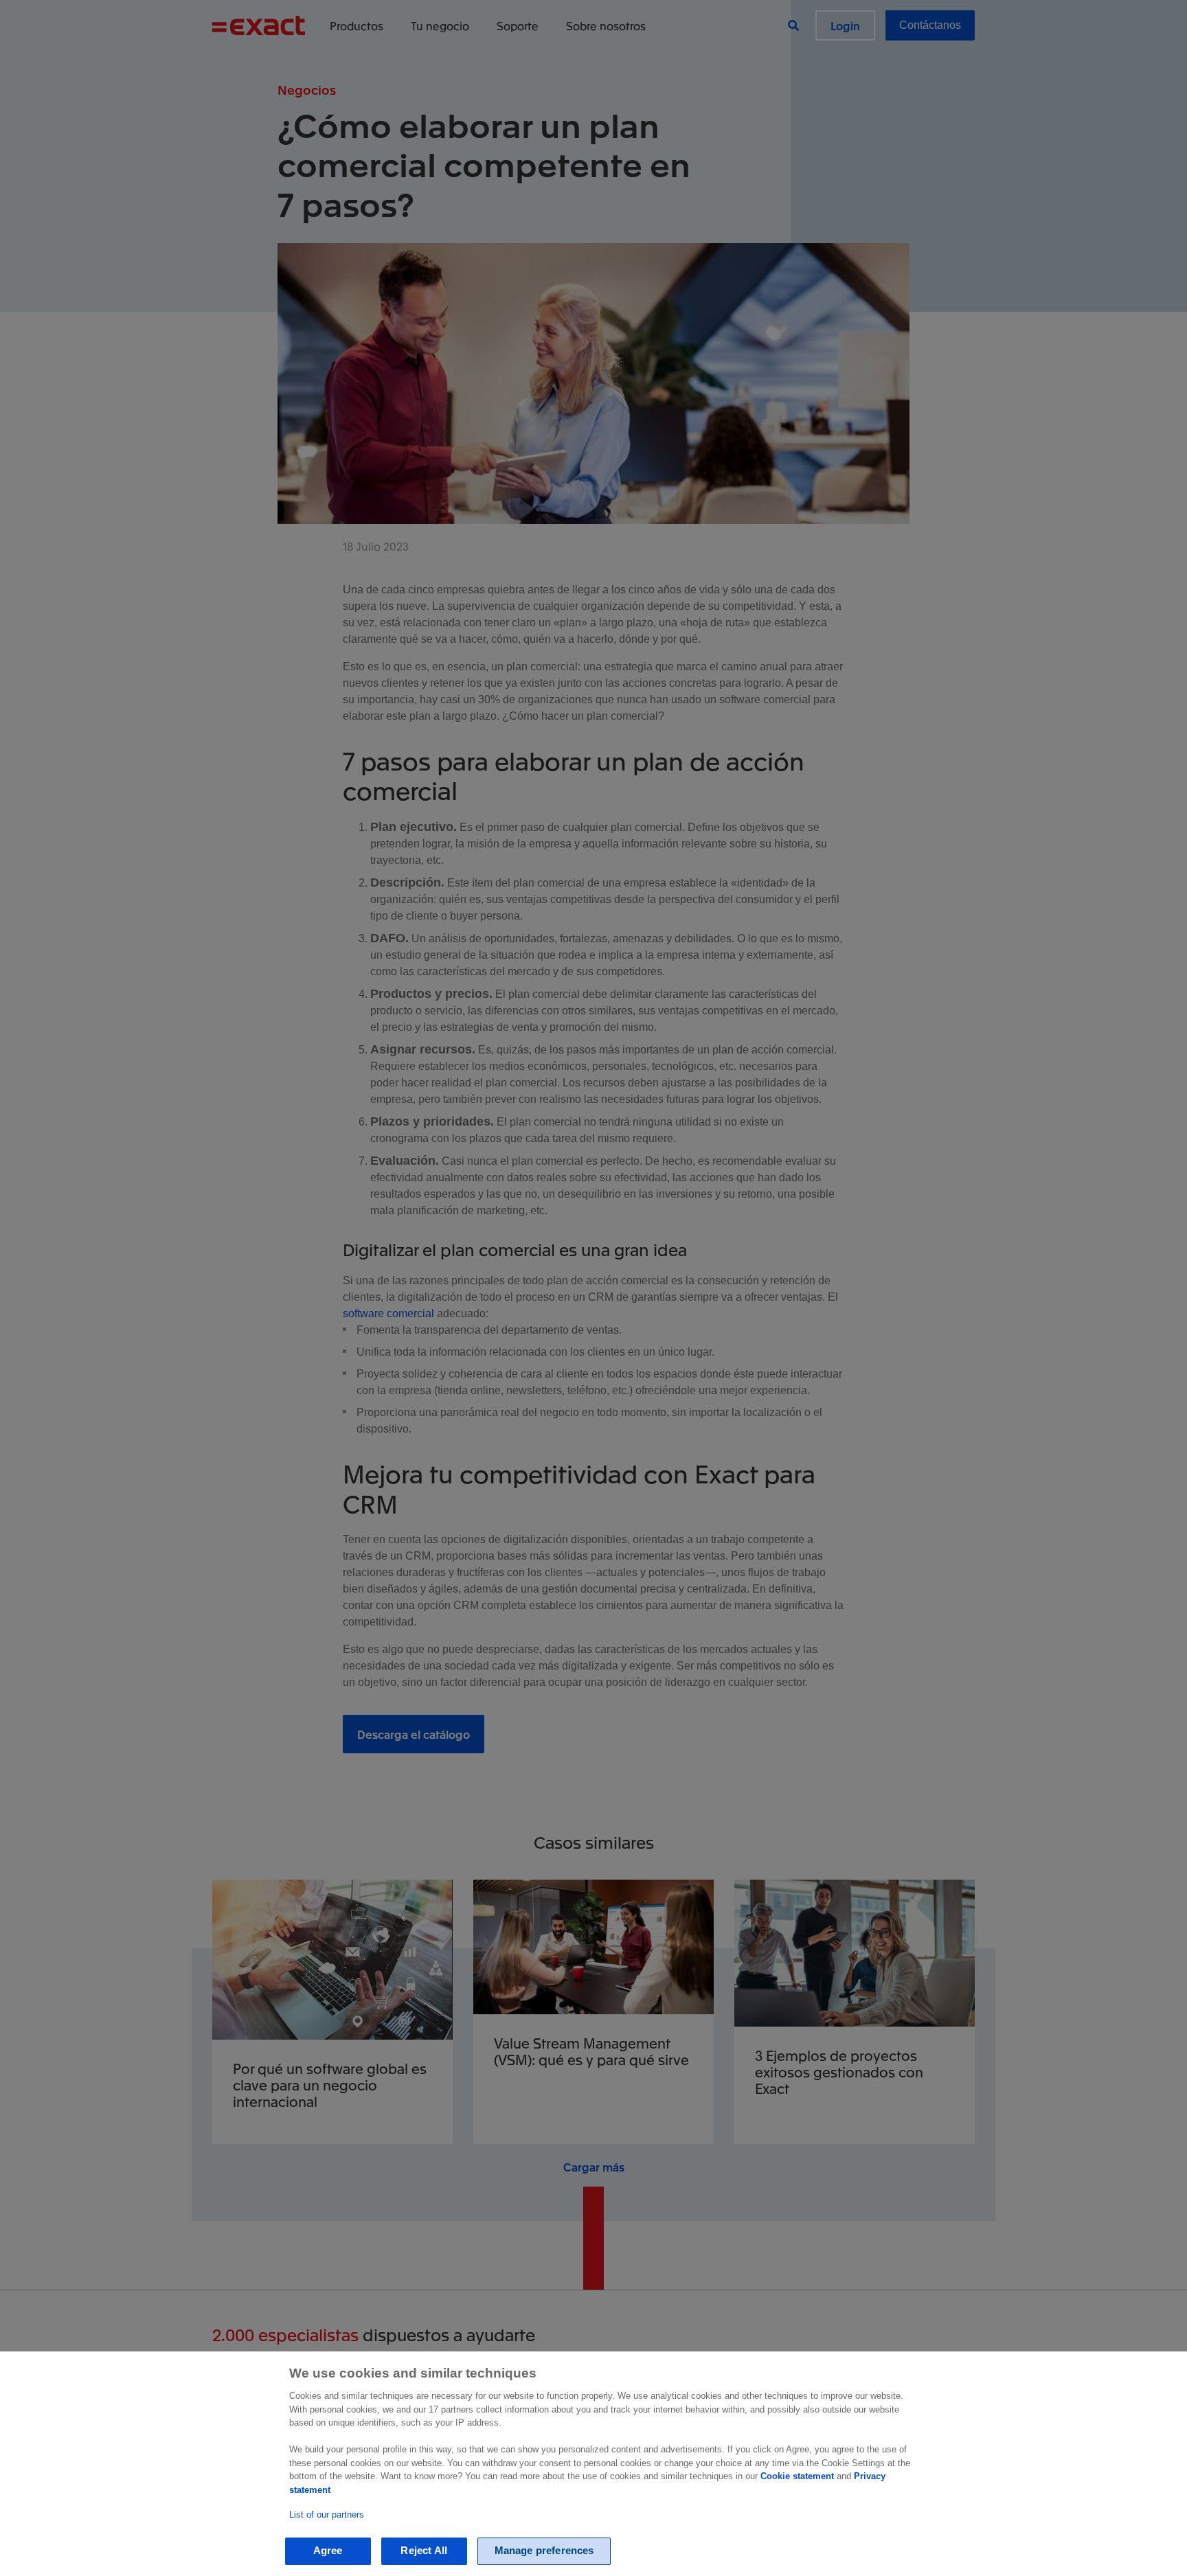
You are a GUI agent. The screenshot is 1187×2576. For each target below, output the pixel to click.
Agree (328, 2551)
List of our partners (327, 2515)
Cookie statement (797, 2476)
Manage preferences (544, 2551)
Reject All (424, 2551)
